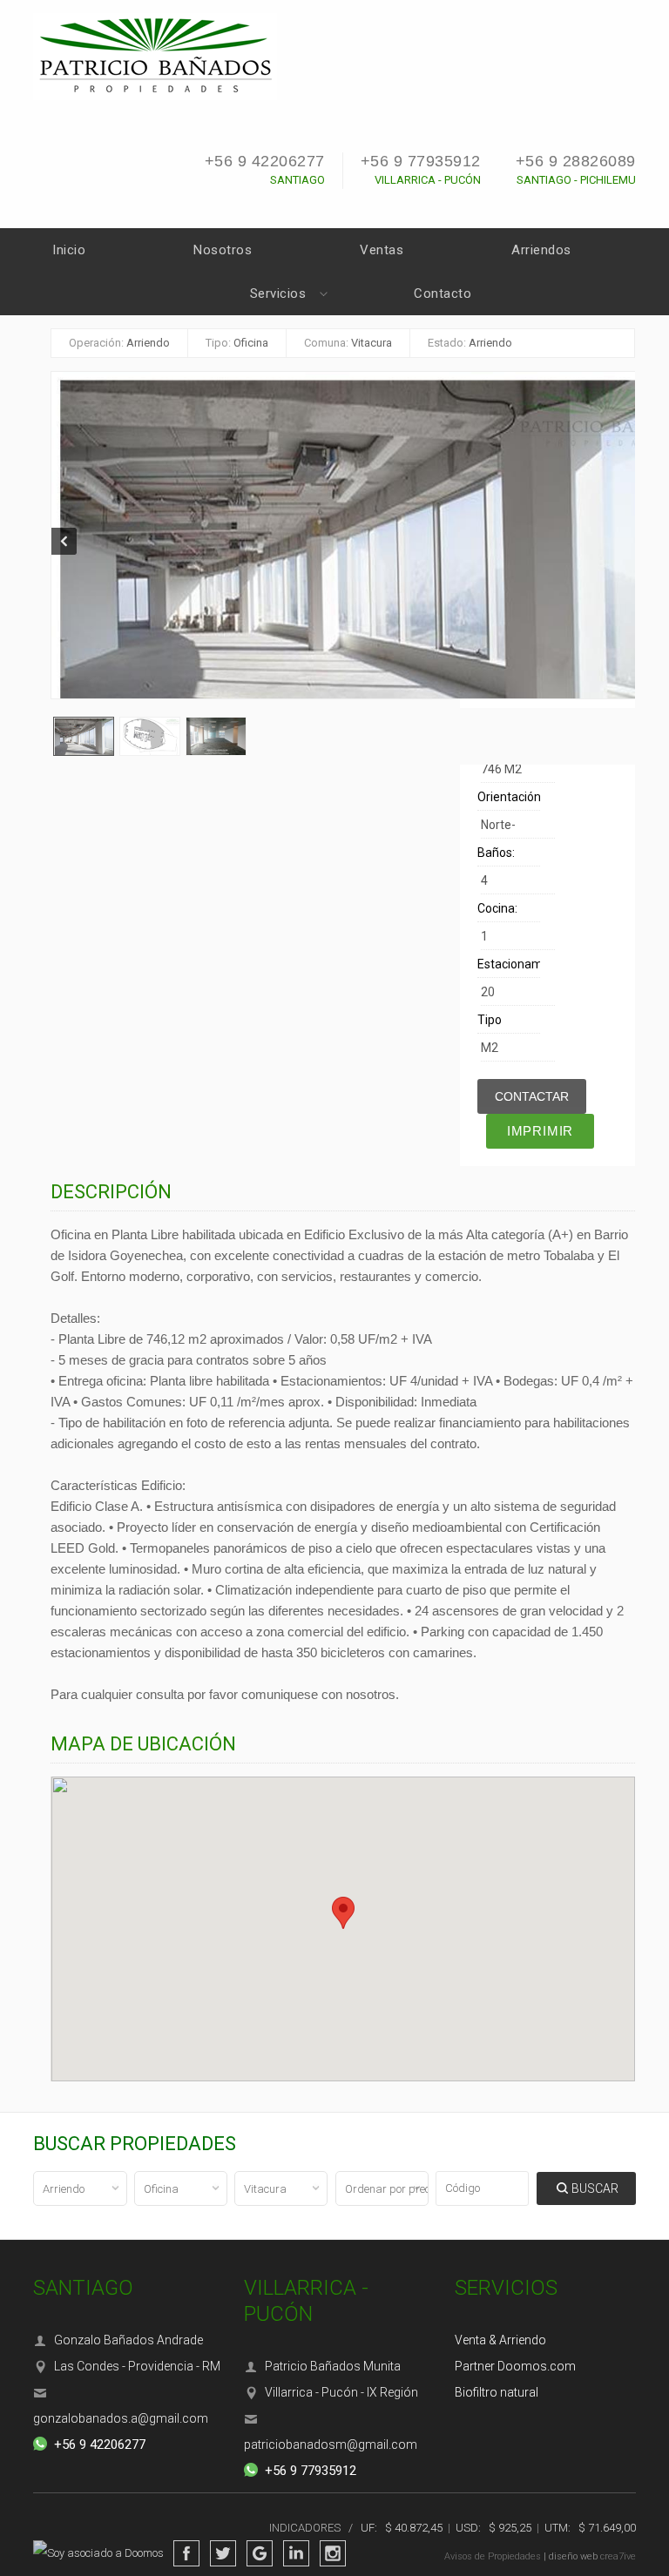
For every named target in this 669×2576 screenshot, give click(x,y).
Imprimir (540, 1131)
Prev (64, 541)
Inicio (69, 250)
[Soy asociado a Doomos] (103, 2554)
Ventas (382, 250)
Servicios (278, 293)
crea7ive (618, 2556)
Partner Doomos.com (515, 2366)
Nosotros (223, 250)
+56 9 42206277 (265, 161)
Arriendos (541, 250)
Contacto (443, 293)
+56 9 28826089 (576, 161)
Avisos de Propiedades (493, 2556)
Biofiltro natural (497, 2392)
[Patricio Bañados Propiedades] (155, 55)
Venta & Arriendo (500, 2340)
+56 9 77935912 (421, 161)
